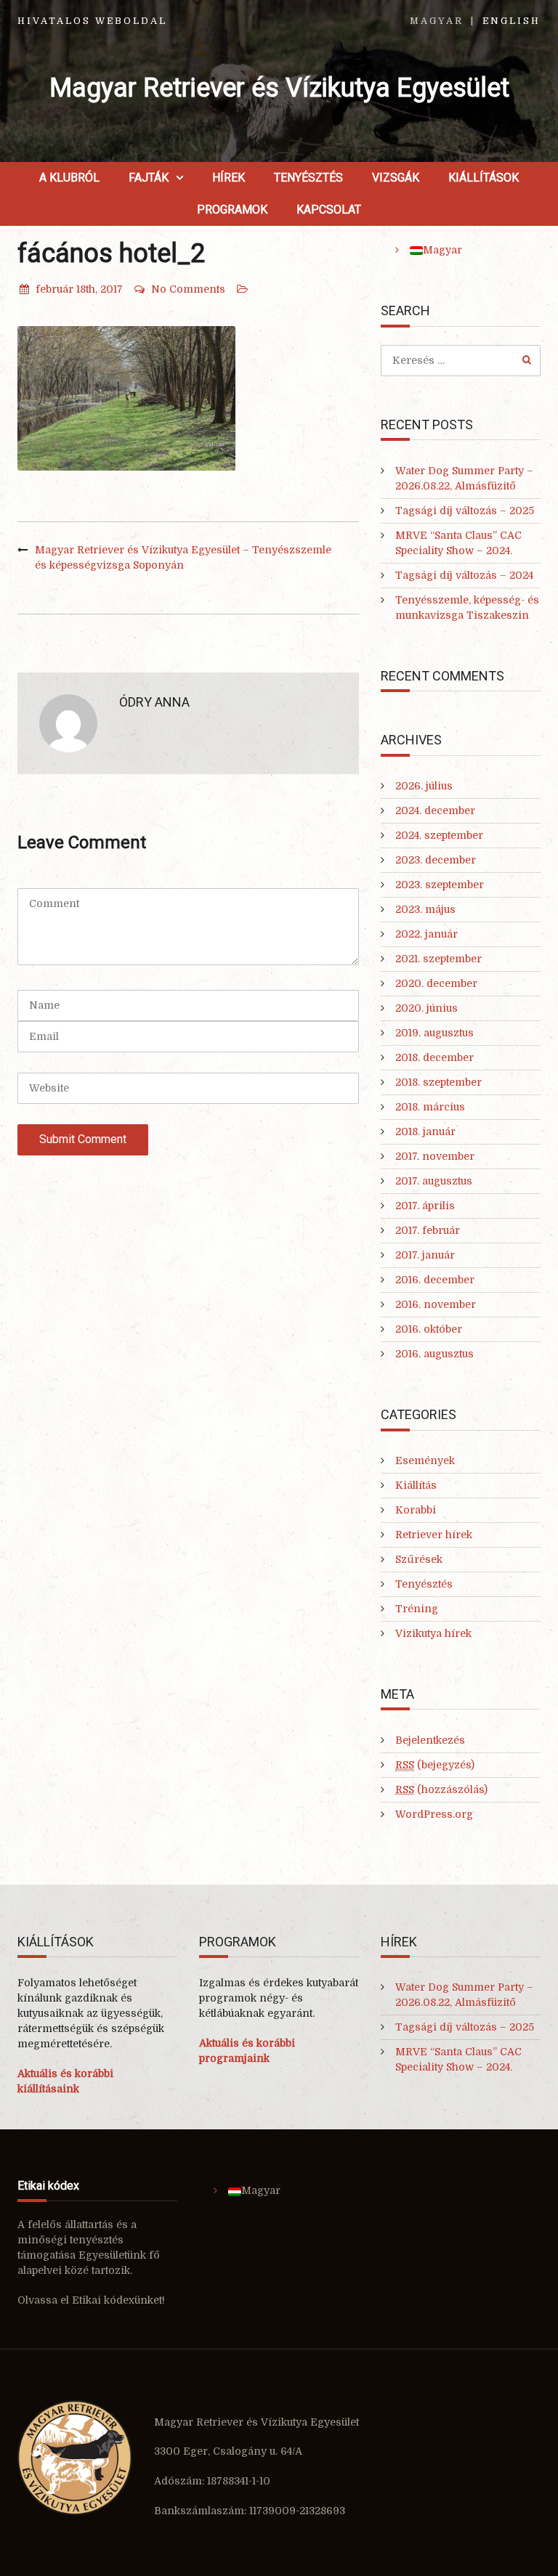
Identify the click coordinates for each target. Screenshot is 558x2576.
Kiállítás (416, 1485)
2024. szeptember (439, 835)
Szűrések (419, 1559)
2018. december (434, 1057)
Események (425, 1460)
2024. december (435, 810)
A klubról (69, 178)
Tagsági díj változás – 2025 (465, 511)
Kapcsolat (329, 210)
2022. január (426, 934)
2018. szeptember (438, 1082)
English (511, 21)
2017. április (425, 1206)
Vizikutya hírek (433, 1633)
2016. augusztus (434, 1354)
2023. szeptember (440, 885)
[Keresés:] (461, 360)
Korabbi (416, 1510)
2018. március (430, 1107)
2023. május (425, 909)
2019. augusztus (434, 1033)
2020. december (436, 983)
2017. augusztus (434, 1181)
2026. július (424, 786)
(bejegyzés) (435, 1765)
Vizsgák (396, 178)
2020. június (426, 1008)
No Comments (188, 289)
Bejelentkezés (430, 1740)
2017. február (428, 1230)
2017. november (435, 1156)
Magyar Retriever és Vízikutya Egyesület (279, 88)
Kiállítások (484, 178)
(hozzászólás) (441, 1789)
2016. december (435, 1280)
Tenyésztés (308, 178)
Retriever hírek (434, 1535)
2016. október (429, 1329)
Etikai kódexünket (117, 2300)
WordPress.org (434, 1814)
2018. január (425, 1131)
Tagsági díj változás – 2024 (464, 575)
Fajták (149, 178)
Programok (232, 210)
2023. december (436, 860)
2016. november (436, 1304)
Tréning (417, 1609)
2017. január (425, 1255)
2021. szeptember (438, 959)
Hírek (229, 178)
